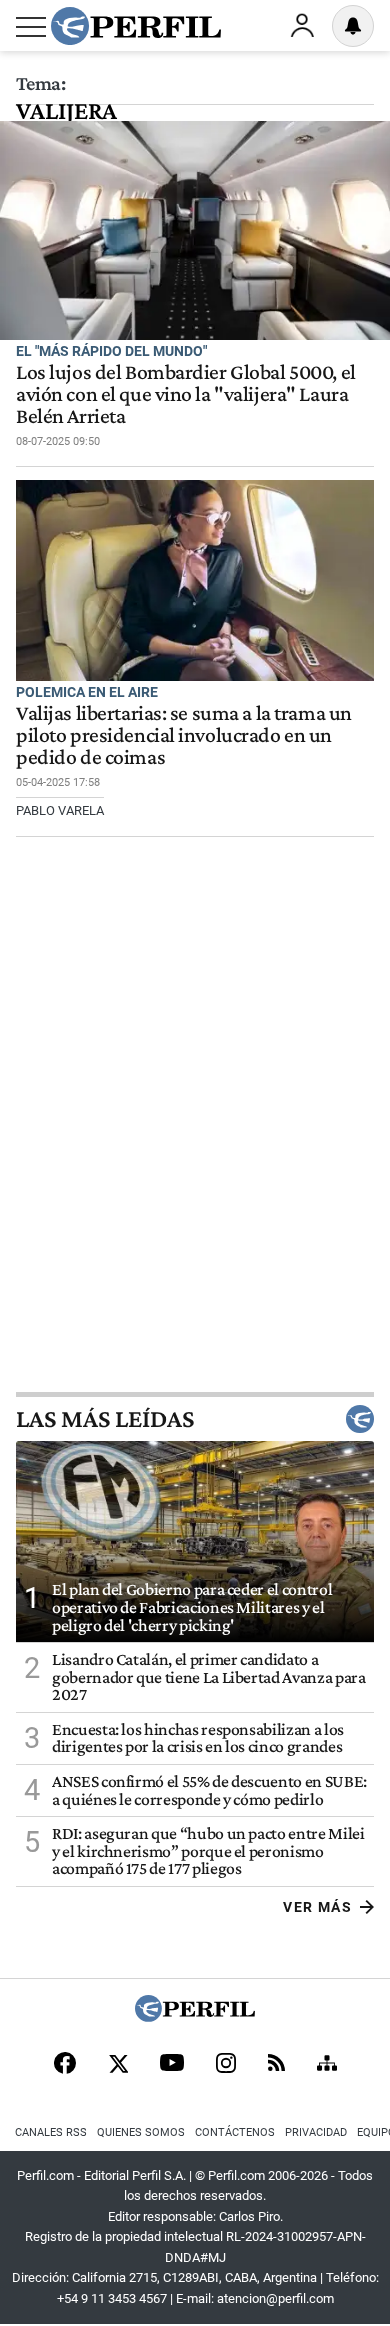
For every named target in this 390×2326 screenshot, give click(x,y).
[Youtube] (172, 2064)
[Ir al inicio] (136, 26)
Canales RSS (51, 2132)
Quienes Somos (141, 2132)
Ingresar (302, 26)
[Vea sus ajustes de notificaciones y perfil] (353, 26)
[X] (118, 2065)
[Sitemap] (327, 2065)
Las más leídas (105, 1419)
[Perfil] (195, 2016)
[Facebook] (65, 2065)
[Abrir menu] (31, 27)
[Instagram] (226, 2065)
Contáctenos (235, 2132)
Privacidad (316, 2132)
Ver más (317, 1907)
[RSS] (276, 2064)
